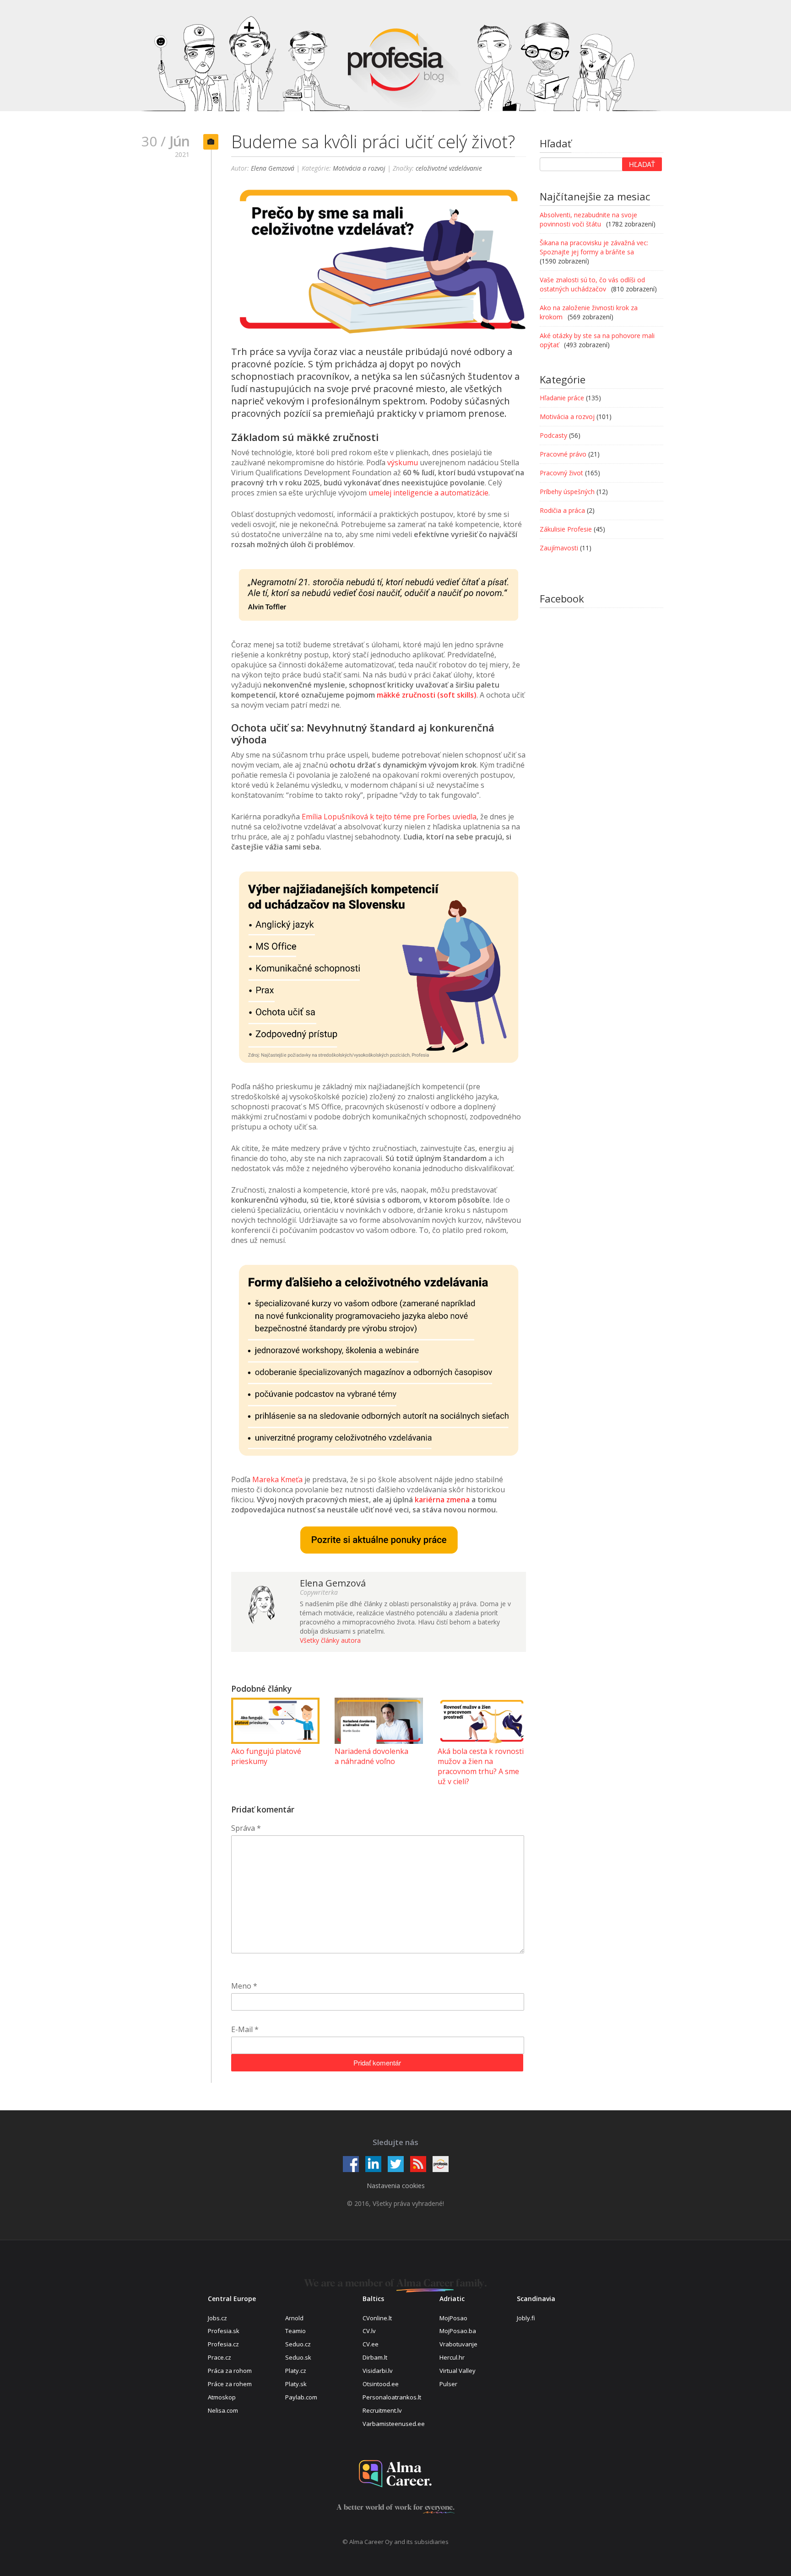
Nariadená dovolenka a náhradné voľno (371, 1756)
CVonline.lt (377, 2318)
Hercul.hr (452, 2357)
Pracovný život (561, 473)
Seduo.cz (298, 2344)
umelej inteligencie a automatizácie (428, 493)
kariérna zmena (442, 1500)
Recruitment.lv (382, 2410)
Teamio (295, 2331)
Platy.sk (296, 2384)
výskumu (403, 462)
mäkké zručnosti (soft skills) (427, 695)
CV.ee (371, 2344)
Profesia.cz (223, 2344)
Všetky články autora (330, 1640)
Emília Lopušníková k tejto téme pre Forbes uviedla (389, 817)
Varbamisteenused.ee (394, 2424)
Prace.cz (219, 2357)
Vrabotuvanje (458, 2344)
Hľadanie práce (562, 398)
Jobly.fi (526, 2318)
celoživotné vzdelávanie (449, 168)
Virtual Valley (458, 2371)
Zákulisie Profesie (566, 529)
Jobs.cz (217, 2318)
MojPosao (453, 2318)
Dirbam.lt (375, 2357)
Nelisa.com (223, 2410)
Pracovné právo (563, 454)
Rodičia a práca (562, 510)
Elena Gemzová (273, 168)
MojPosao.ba (458, 2331)
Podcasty (553, 435)
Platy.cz (296, 2371)
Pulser (448, 2384)
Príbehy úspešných (567, 492)
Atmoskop (222, 2397)
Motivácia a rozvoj (359, 168)
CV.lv (369, 2331)
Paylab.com (301, 2397)
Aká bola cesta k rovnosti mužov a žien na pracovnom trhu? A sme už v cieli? (481, 1766)
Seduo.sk (298, 2357)
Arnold (294, 2318)
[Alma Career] (395, 2474)
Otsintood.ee (381, 2384)
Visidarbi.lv (378, 2371)
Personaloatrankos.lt (392, 2397)
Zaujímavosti (559, 548)
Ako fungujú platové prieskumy (266, 1756)
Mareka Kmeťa (277, 1479)
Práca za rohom (230, 2371)
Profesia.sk (224, 2331)
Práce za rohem (230, 2384)
